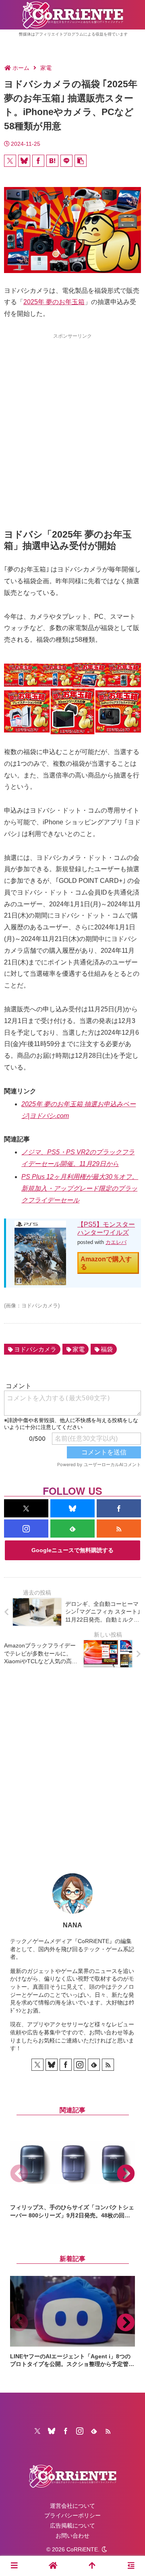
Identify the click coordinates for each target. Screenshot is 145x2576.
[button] (81, 161)
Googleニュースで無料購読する (72, 1550)
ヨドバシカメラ (35, 1349)
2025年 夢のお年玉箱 (54, 302)
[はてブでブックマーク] (52, 161)
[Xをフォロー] (26, 1508)
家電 (79, 1349)
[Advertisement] (72, 417)
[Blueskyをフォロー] (72, 1508)
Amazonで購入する (106, 1263)
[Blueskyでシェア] (24, 161)
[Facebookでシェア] (38, 161)
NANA (72, 1925)
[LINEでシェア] (66, 161)
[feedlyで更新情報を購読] (72, 1529)
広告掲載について (72, 2526)
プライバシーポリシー (72, 2515)
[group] (72, 2174)
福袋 (107, 1349)
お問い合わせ (72, 2536)
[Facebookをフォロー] (119, 1508)
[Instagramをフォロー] (26, 1529)
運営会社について (72, 2506)
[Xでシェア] (10, 161)
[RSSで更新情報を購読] (119, 1529)
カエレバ (116, 1242)
